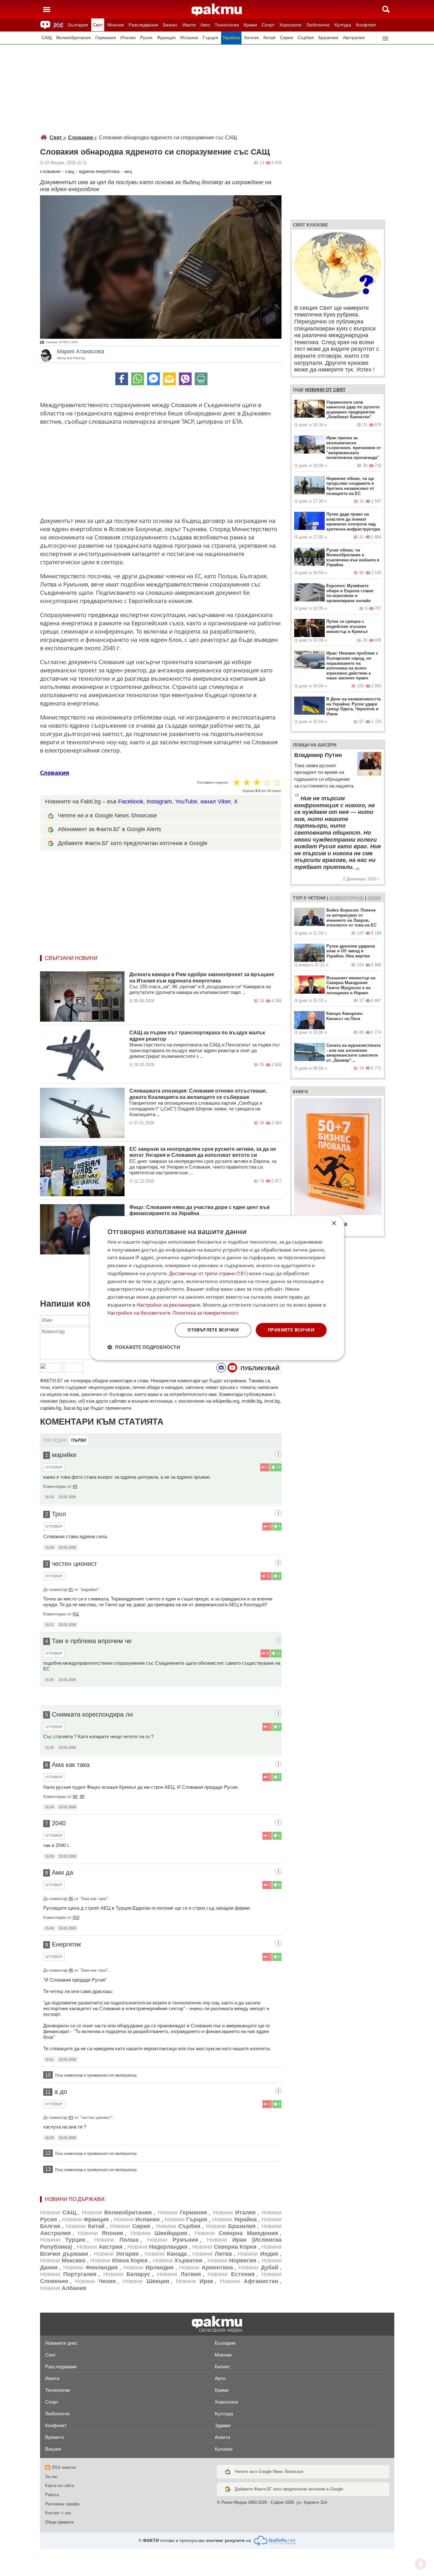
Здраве (223, 2425)
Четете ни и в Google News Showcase (107, 816)
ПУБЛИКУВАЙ (260, 1368)
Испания (189, 38)
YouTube (186, 802)
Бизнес (170, 25)
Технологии (227, 25)
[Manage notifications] (421, 2564)
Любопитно (318, 25)
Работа (52, 2495)
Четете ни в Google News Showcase (269, 2472)
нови (374, 898)
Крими (250, 25)
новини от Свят (325, 390)
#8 (75, 1797)
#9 (82, 1797)
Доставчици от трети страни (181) (208, 1273)
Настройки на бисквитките (139, 1313)
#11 (76, 1614)
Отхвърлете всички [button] (213, 1330)
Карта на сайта (60, 2486)
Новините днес (61, 2343)
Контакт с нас (58, 2513)
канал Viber (216, 802)
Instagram (159, 802)
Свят (98, 25)
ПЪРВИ (79, 1440)
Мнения (116, 25)
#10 (76, 1917)
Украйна (231, 38)
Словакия (82, 138)
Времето (54, 2437)
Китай (269, 38)
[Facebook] (122, 379)
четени (317, 898)
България (78, 25)
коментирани (347, 898)
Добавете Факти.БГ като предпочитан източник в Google (133, 843)
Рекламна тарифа (62, 2504)
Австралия (354, 38)
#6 (71, 1899)
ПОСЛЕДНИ (55, 1440)
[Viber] (185, 379)
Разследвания (143, 25)
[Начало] (217, 10)
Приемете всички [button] (291, 1330)
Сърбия (306, 38)
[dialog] (217, 1288)
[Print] (201, 379)
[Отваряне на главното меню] (47, 9)
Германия (106, 38)
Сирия (287, 38)
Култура (343, 25)
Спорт (268, 25)
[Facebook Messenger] (153, 379)
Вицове (53, 2449)
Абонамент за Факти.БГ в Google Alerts (109, 829)
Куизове (224, 2449)
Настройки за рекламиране (168, 1305)
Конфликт (366, 25)
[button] (144, 1347)
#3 (75, 1486)
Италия (128, 38)
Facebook (131, 802)
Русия (146, 38)
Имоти (189, 25)
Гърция (210, 38)
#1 (71, 1590)
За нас (51, 2477)
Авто (205, 25)
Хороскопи (290, 25)
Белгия (252, 38)
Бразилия (328, 38)
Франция (166, 38)
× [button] (334, 1223)
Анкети (222, 2437)
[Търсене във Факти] (386, 9)
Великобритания (74, 38)
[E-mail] (169, 379)
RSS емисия (64, 2467)
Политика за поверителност (206, 1313)
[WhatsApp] (138, 379)
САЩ (47, 38)
